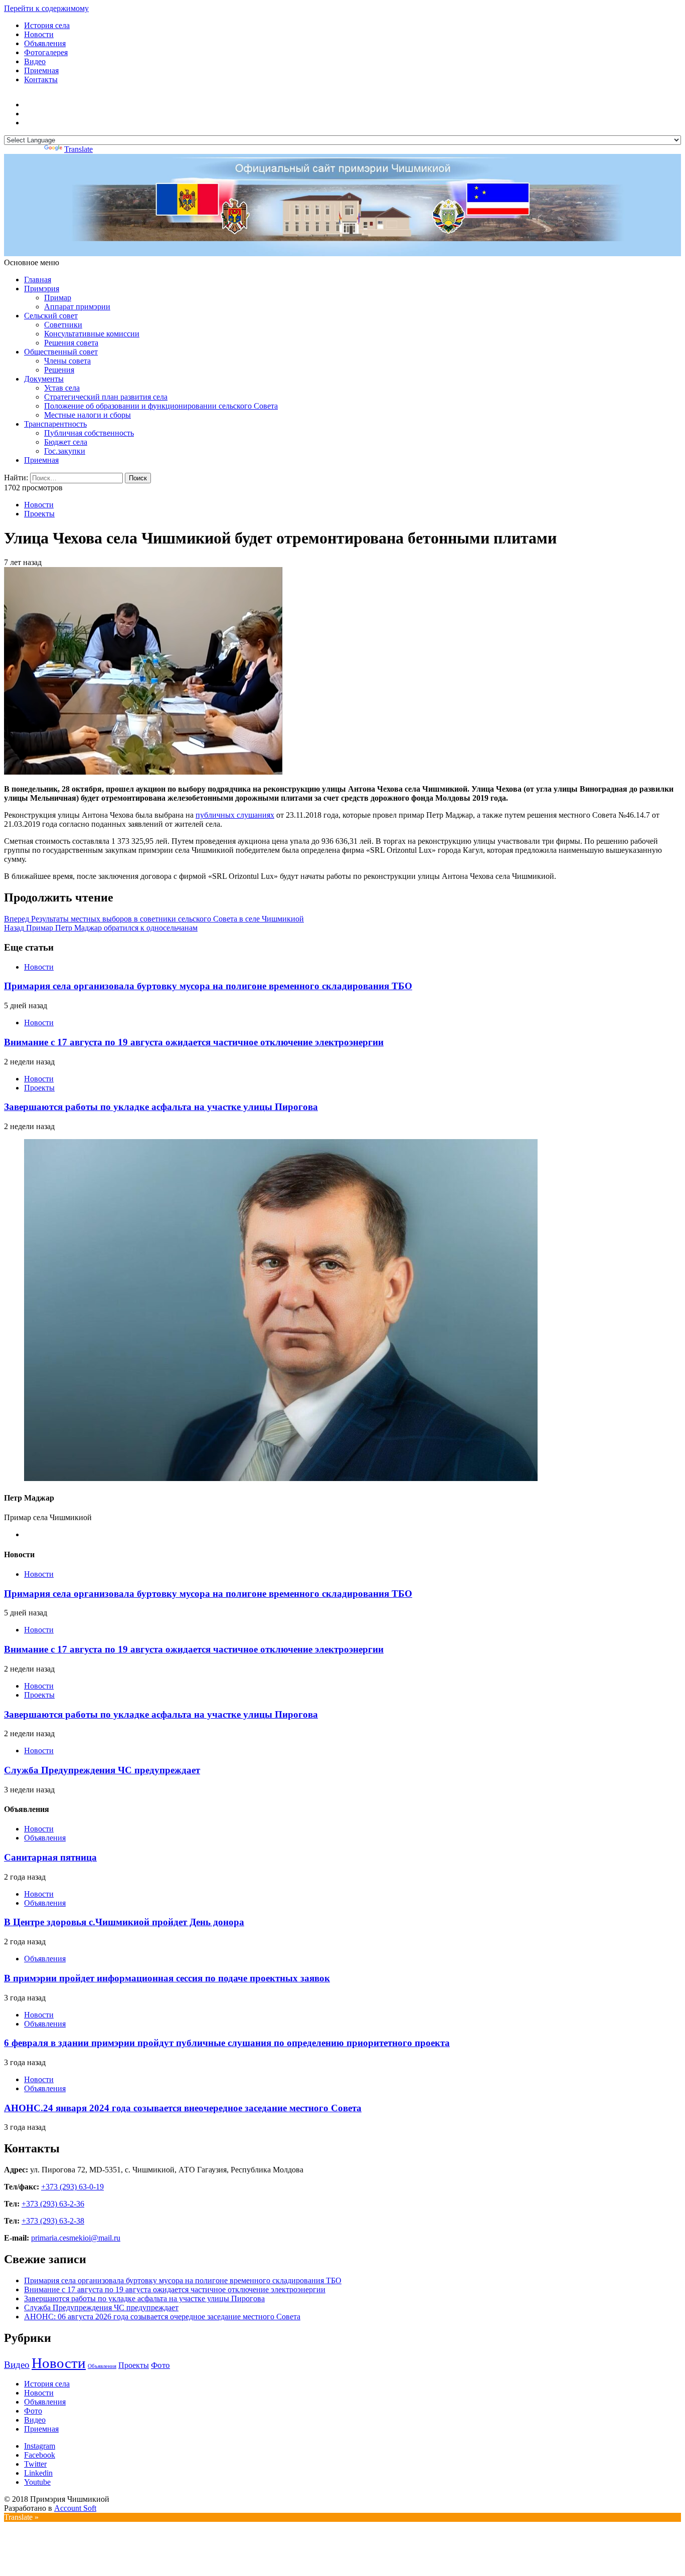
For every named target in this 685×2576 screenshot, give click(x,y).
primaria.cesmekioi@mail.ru (76, 2238)
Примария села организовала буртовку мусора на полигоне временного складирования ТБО (208, 986)
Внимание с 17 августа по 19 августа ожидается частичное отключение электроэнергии (194, 1042)
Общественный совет (61, 352)
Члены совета (67, 361)
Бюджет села (66, 442)
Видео (35, 61)
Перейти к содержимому (46, 8)
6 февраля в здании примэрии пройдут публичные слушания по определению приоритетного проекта (227, 2043)
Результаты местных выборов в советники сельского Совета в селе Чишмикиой (154, 919)
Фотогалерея (46, 52)
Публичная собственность (89, 433)
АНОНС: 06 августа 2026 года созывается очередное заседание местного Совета (162, 2317)
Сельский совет (51, 316)
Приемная (41, 70)
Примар (58, 298)
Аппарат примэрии (77, 307)
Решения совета (71, 343)
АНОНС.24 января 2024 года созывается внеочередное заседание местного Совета (183, 2108)
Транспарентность (55, 424)
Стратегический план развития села (106, 397)
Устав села (62, 388)
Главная (38, 280)
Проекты (39, 514)
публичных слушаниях (235, 815)
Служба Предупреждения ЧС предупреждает (102, 1770)
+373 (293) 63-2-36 (53, 2204)
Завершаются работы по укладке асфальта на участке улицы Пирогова (161, 1107)
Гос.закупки (65, 451)
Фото (160, 2365)
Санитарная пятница (50, 1857)
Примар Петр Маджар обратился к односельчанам (101, 928)
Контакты (41, 79)
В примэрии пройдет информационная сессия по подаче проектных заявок (167, 1978)
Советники (63, 325)
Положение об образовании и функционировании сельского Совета (161, 406)
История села (47, 25)
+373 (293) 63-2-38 (53, 2221)
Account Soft (75, 2508)
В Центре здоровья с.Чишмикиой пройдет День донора (124, 1922)
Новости (39, 34)
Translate (78, 149)
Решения (59, 370)
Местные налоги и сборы (88, 415)
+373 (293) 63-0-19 (72, 2187)
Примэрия (42, 289)
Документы (44, 379)
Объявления (45, 43)
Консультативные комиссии (92, 334)
